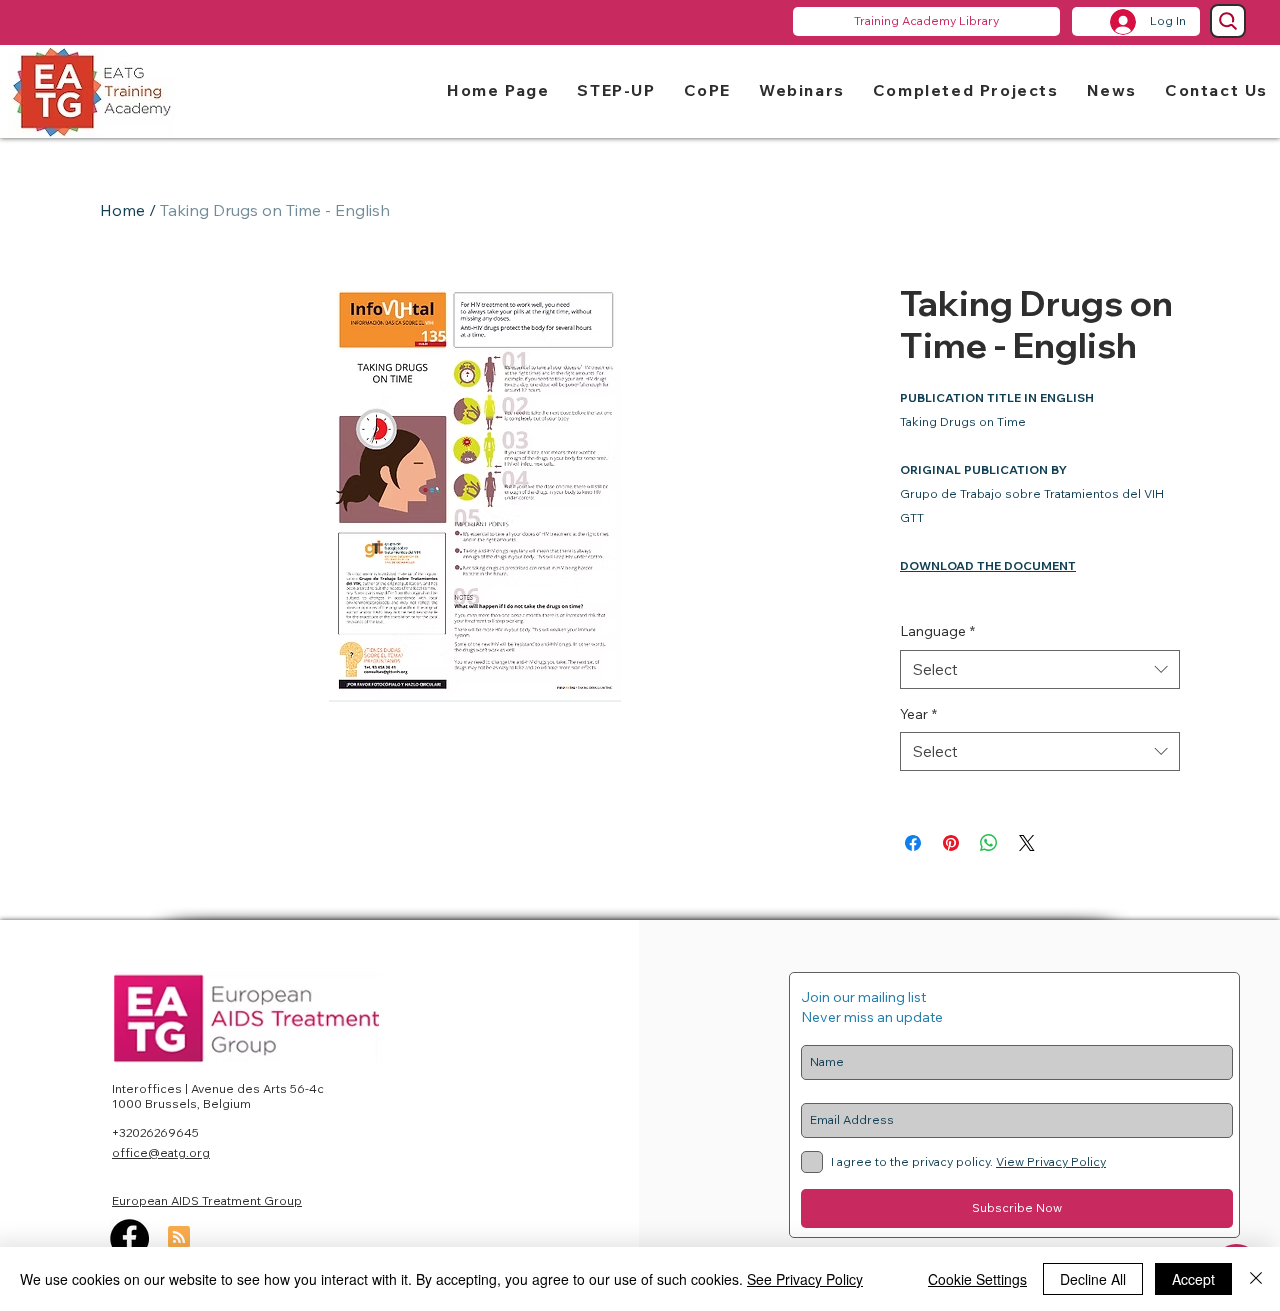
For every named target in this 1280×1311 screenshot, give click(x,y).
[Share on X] (1027, 843)
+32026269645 (155, 1132)
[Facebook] (129, 1238)
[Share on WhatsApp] (989, 843)
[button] (616, 89)
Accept (1193, 1279)
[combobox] (1040, 669)
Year (918, 714)
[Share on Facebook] (913, 843)
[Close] (1256, 1279)
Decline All (1093, 1279)
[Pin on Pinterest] (951, 843)
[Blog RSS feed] (179, 1238)
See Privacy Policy (805, 1279)
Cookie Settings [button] (977, 1279)
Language (937, 631)
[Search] (1228, 21)
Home (122, 210)
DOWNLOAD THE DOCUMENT (988, 565)
